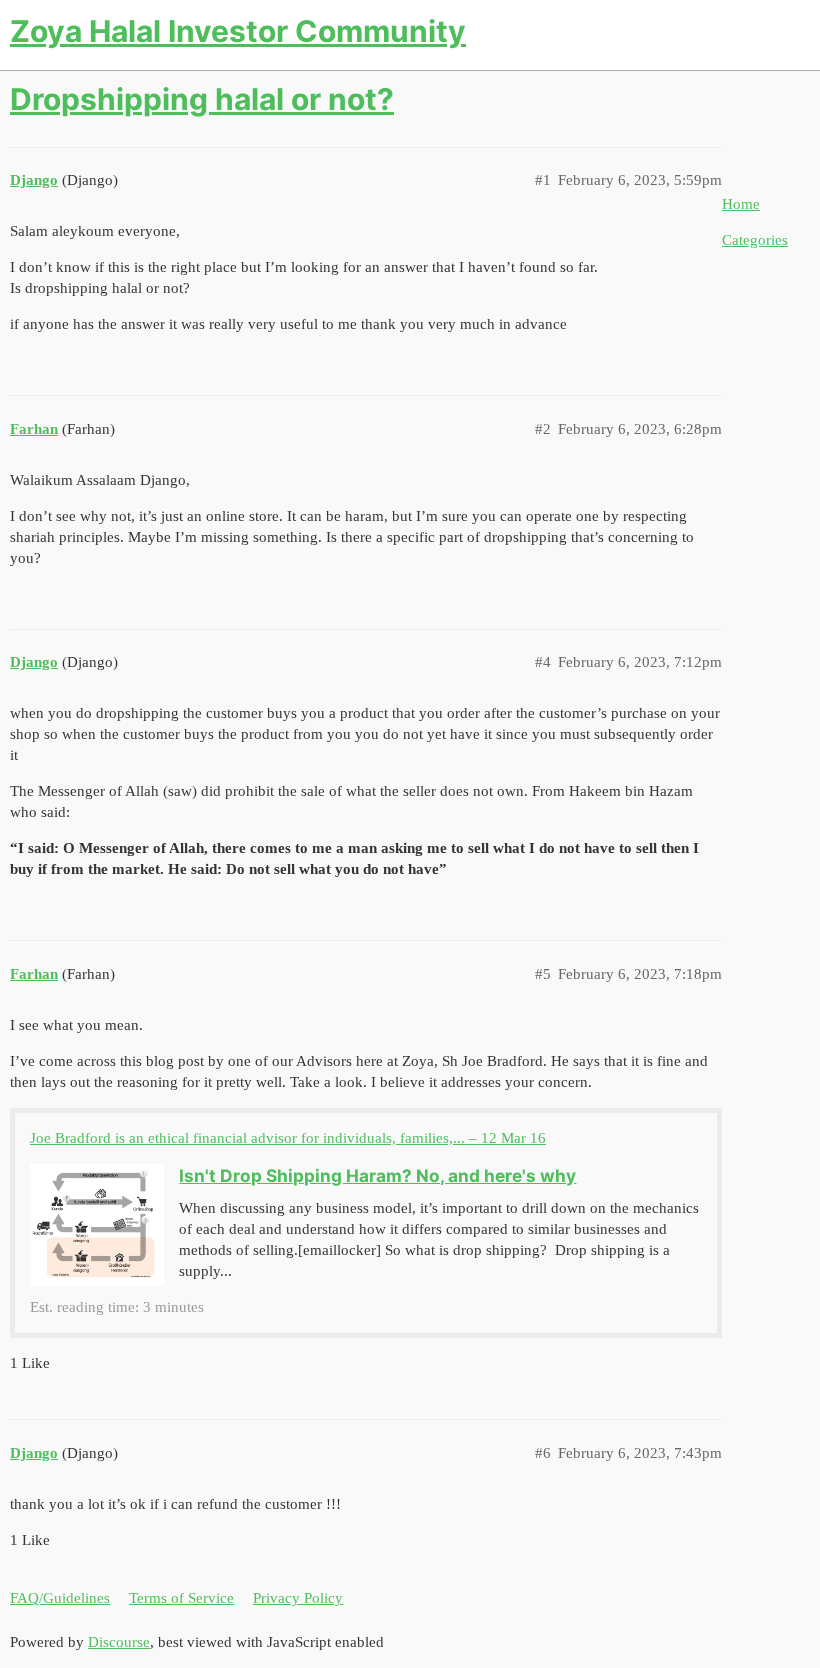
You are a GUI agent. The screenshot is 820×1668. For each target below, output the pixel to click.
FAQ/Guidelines (60, 1598)
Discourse (119, 1642)
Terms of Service (181, 1598)
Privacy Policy (298, 1598)
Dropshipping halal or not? (202, 99)
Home (741, 204)
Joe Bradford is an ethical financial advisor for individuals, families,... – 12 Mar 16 (288, 1138)
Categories (755, 240)
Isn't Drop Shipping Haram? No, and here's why (377, 1175)
